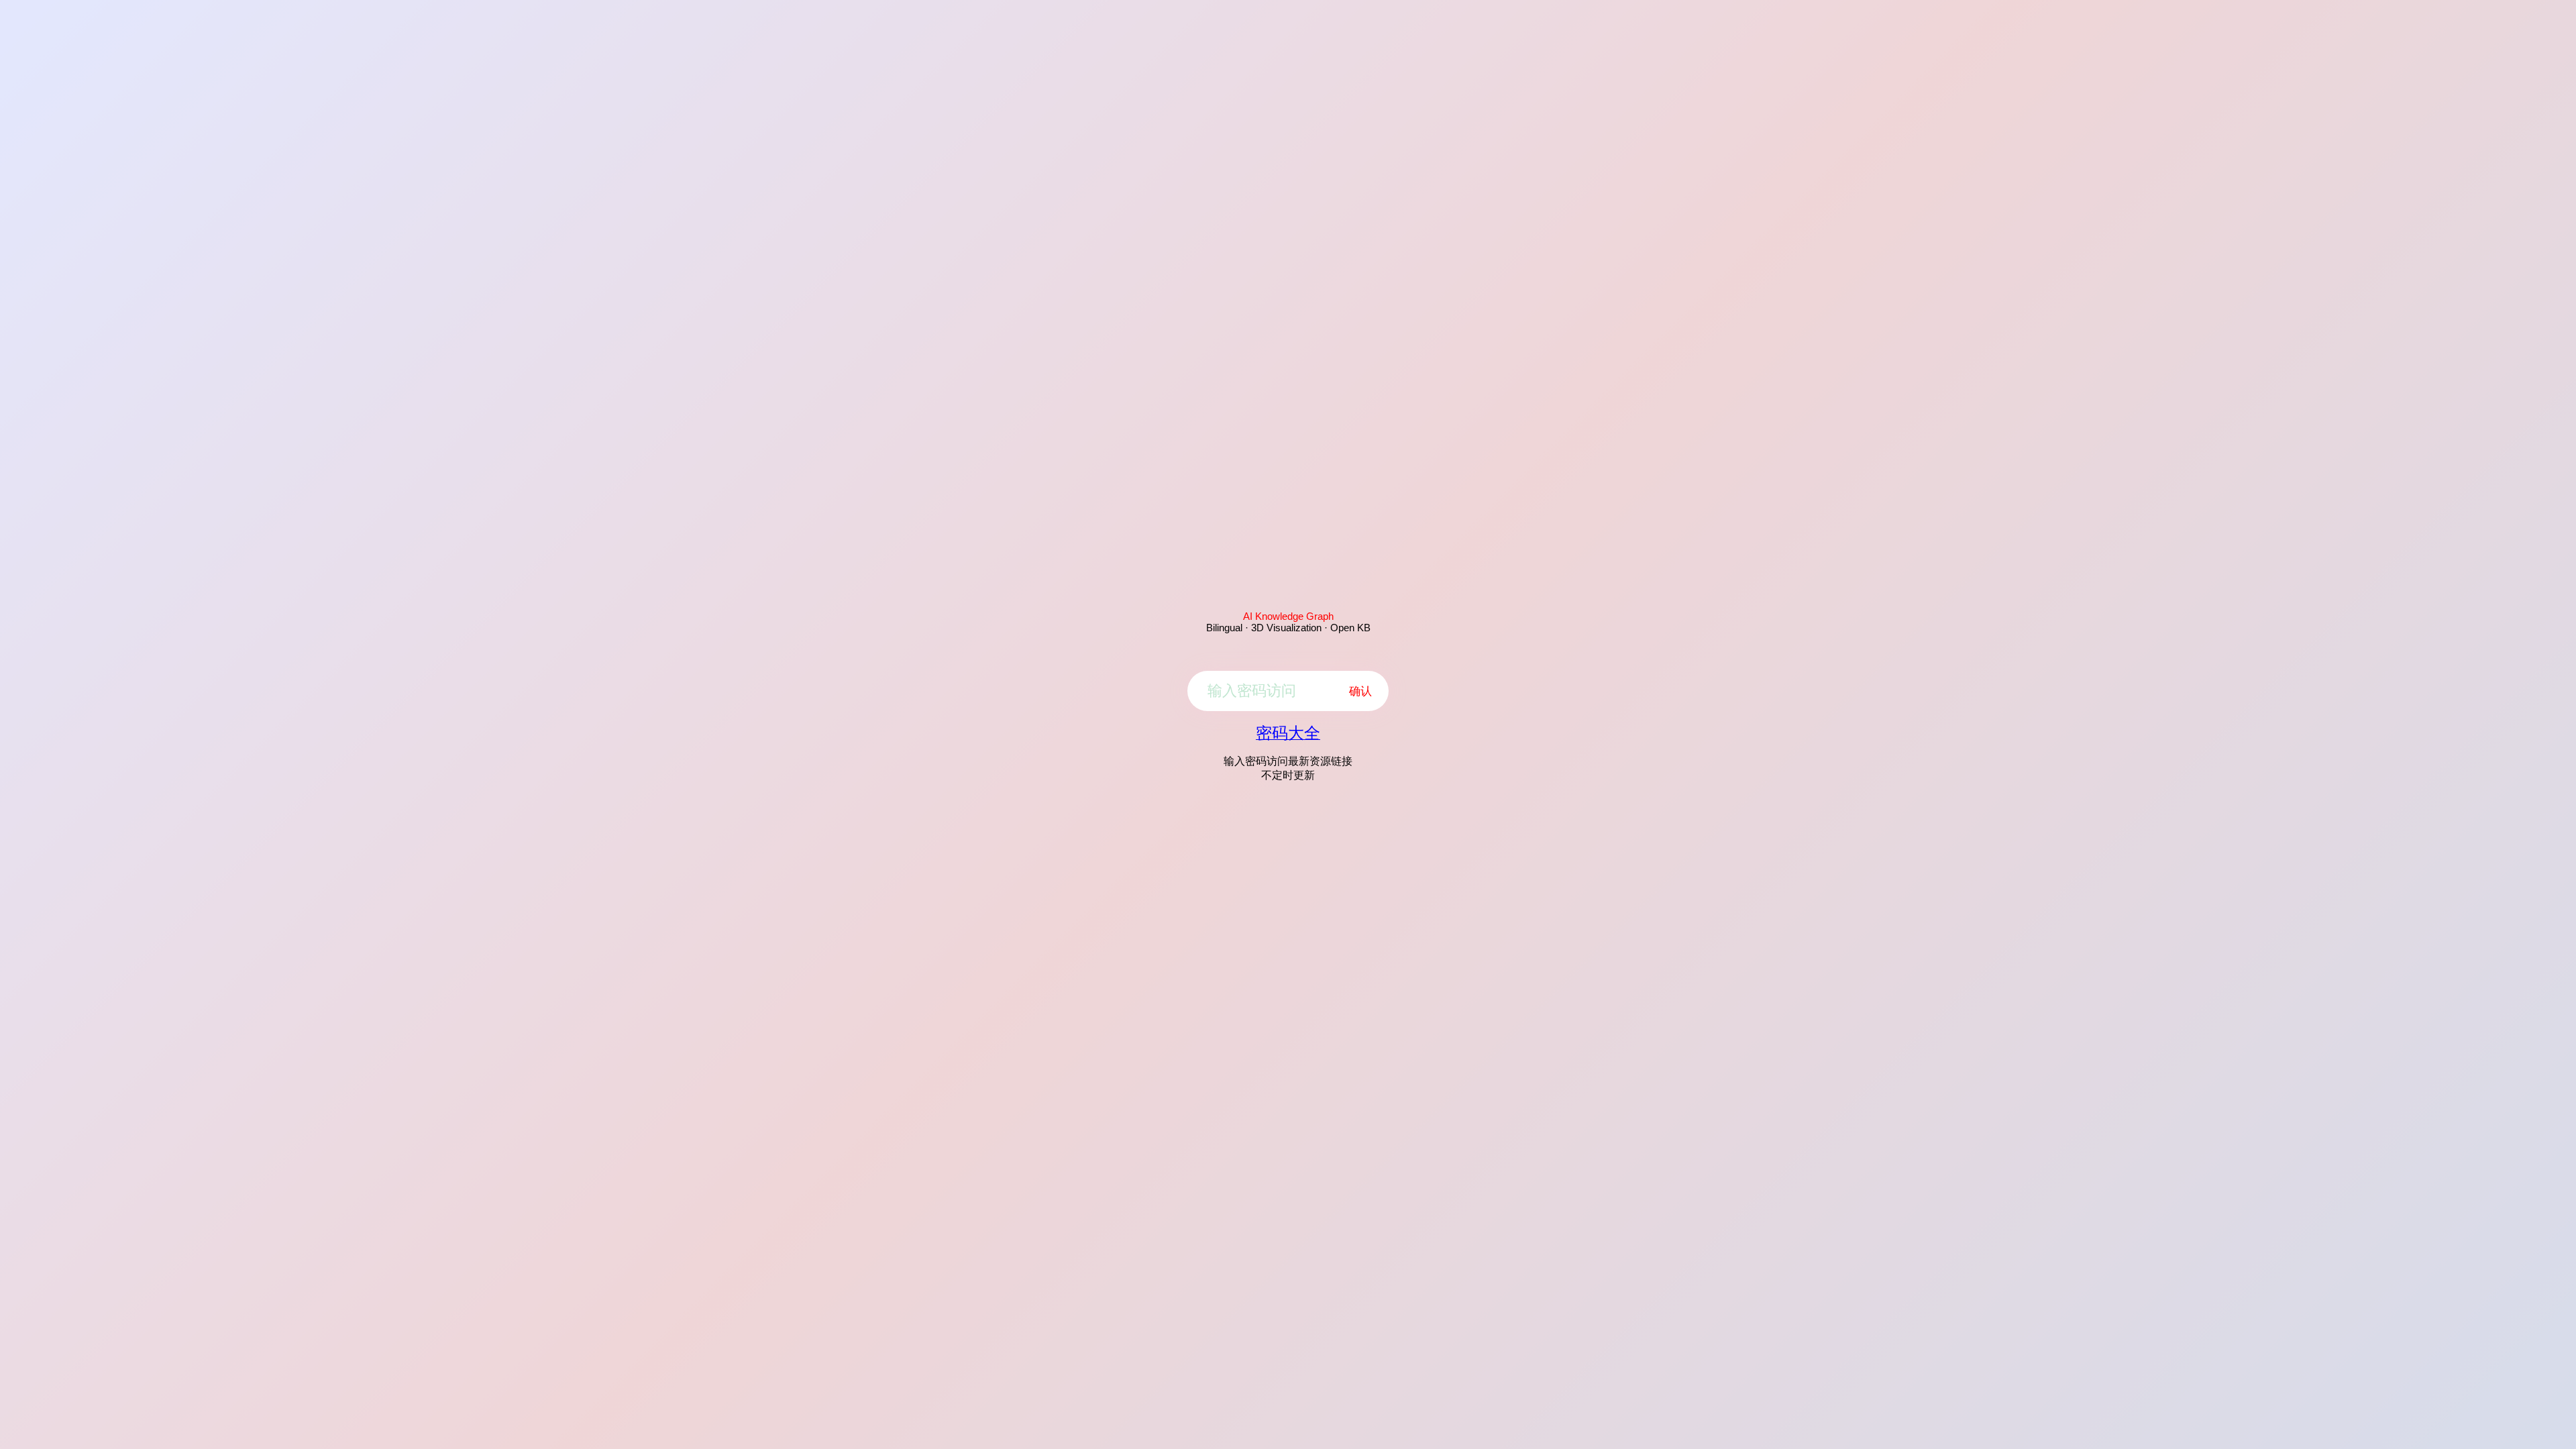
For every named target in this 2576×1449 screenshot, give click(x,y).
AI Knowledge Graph (1288, 616)
